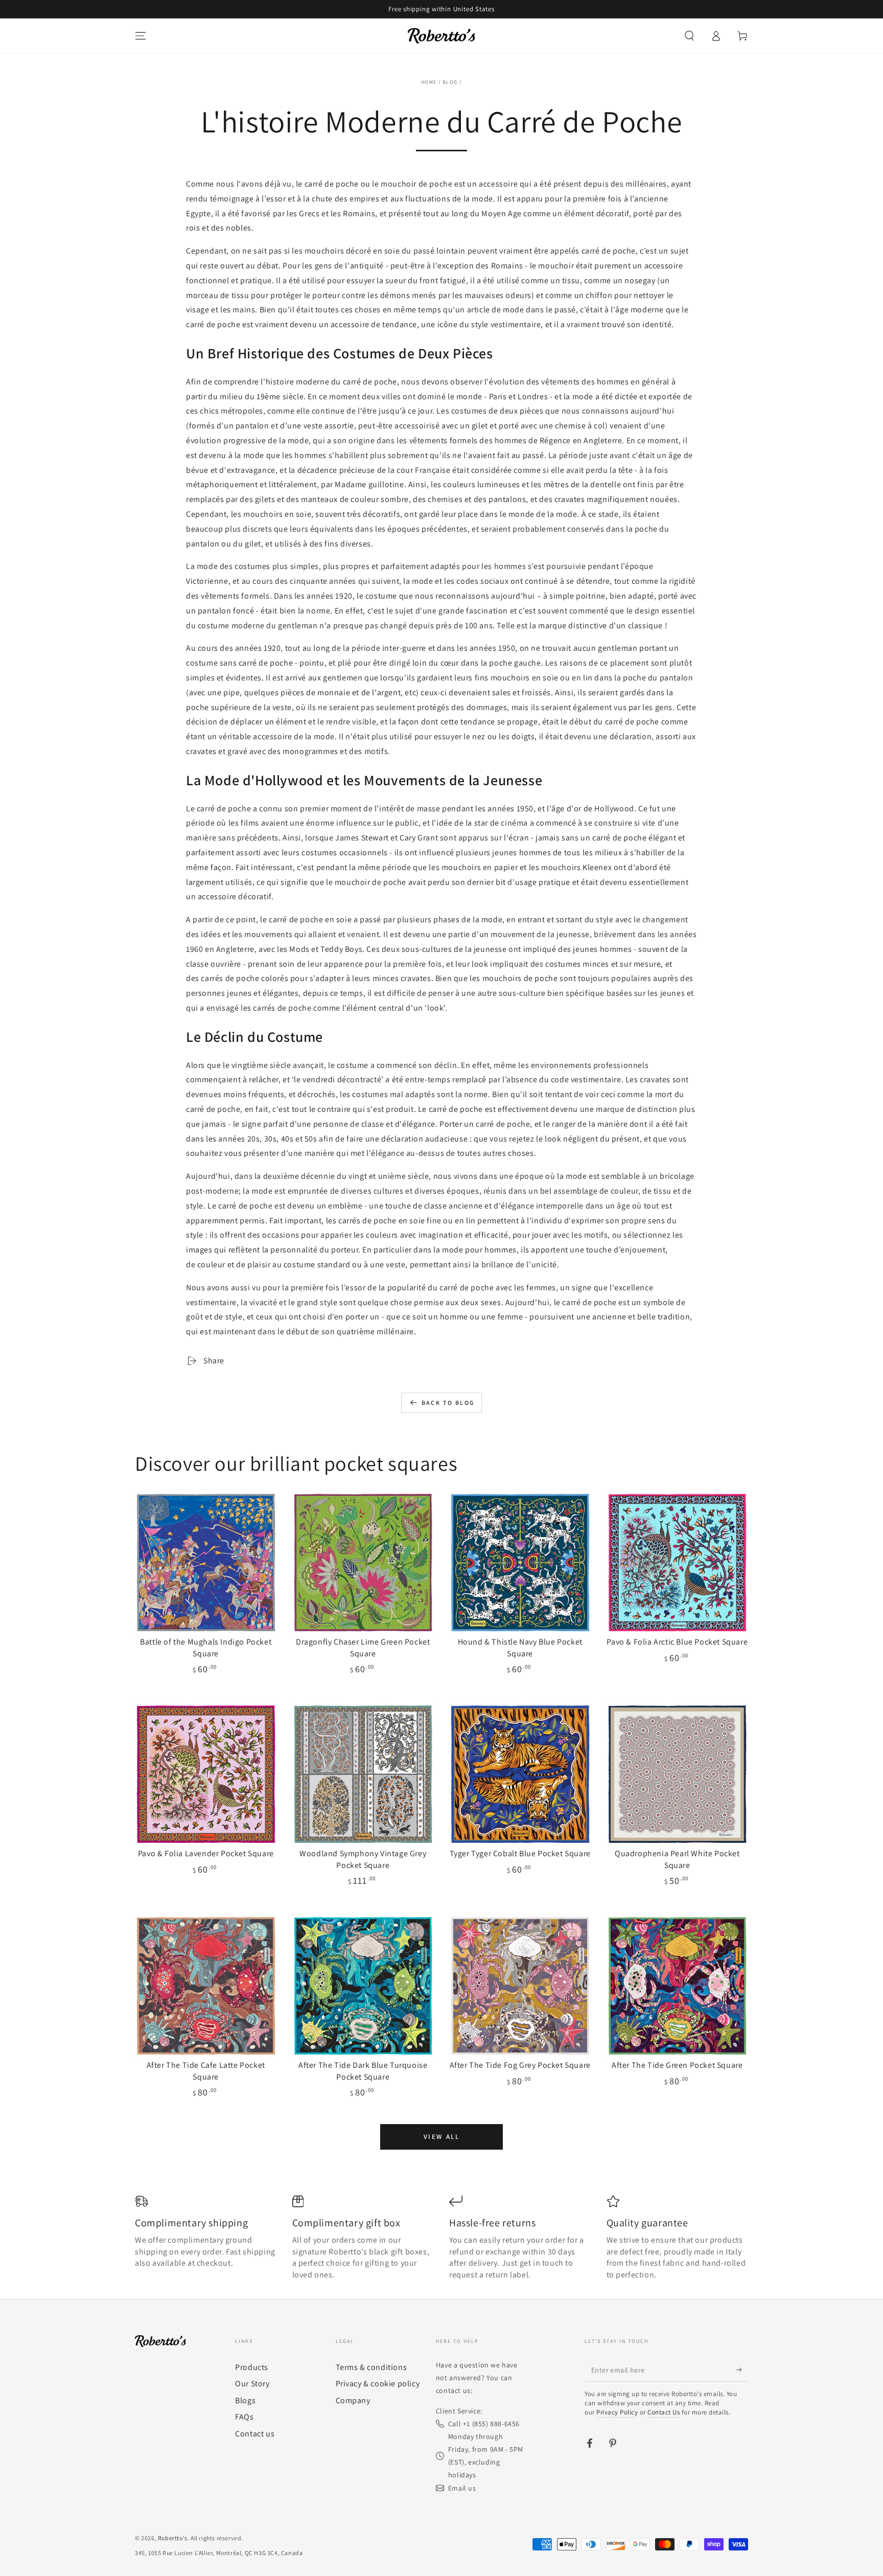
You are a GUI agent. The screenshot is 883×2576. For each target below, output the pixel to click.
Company (353, 2400)
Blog (450, 82)
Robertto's (173, 2538)
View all (442, 2137)
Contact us (255, 2434)
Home (429, 82)
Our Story (252, 2384)
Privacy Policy (617, 2412)
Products (252, 2367)
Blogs (245, 2400)
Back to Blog (448, 1403)
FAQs (244, 2417)
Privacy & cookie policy (378, 2384)
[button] (689, 36)
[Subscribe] (742, 2370)
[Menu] (141, 36)
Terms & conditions (371, 2367)
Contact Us (664, 2412)
